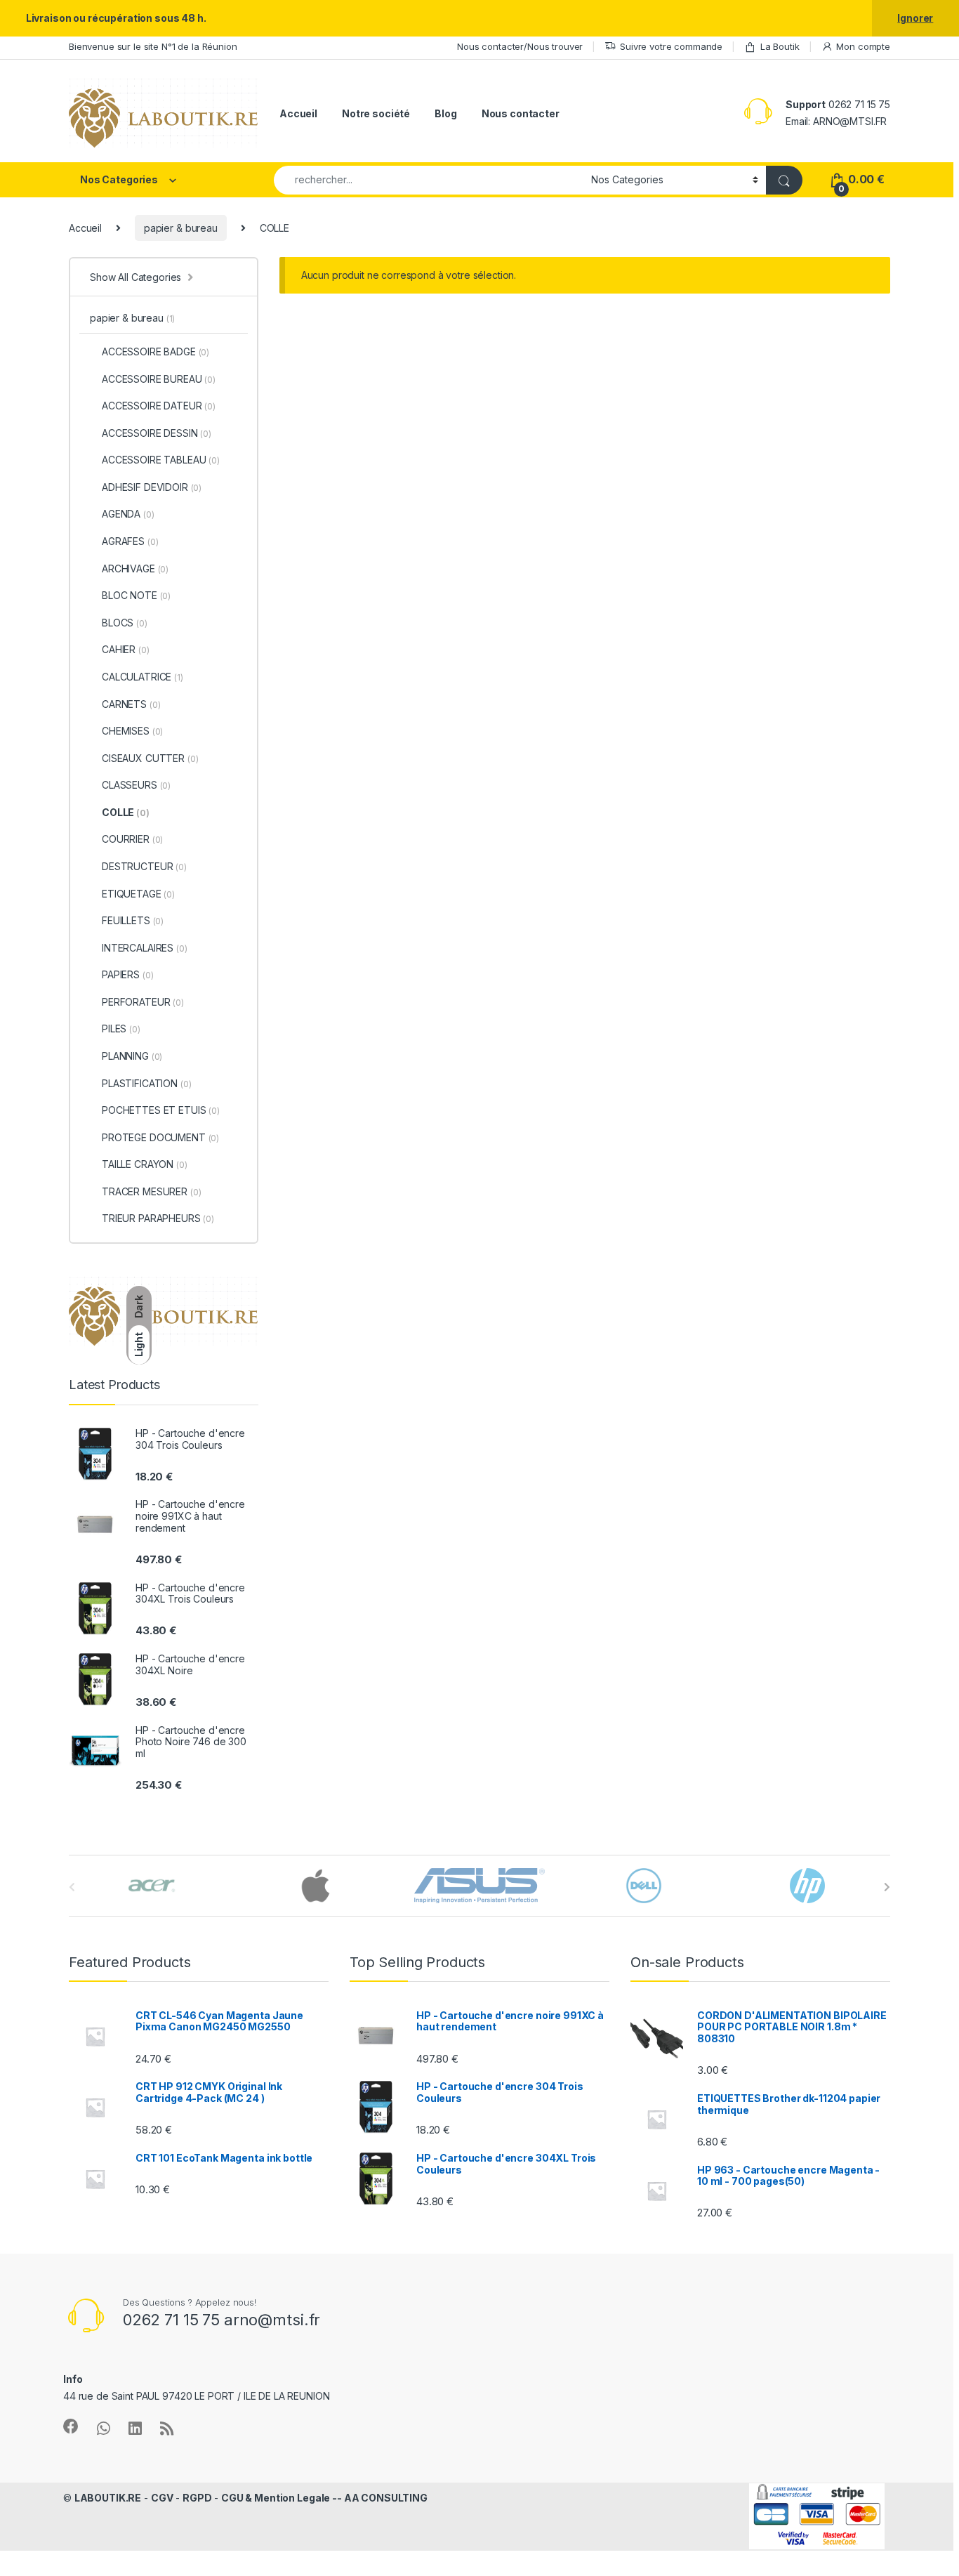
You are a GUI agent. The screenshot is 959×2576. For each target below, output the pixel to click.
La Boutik (780, 46)
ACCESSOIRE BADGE (156, 351)
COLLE (126, 812)
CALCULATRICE (143, 677)
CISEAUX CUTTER (150, 758)
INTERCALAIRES (145, 948)
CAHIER (126, 649)
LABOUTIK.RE (108, 2498)
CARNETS (131, 704)
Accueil (298, 113)
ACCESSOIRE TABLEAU (161, 460)
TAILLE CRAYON (145, 1164)
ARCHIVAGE (135, 569)
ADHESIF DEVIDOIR (152, 487)
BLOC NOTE (136, 595)
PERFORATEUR (143, 1002)
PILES (121, 1029)
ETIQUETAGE (138, 894)
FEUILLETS (133, 920)
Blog (445, 113)
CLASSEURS (136, 785)
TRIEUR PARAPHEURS (158, 1218)
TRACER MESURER (151, 1191)
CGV (162, 2498)
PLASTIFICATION (146, 1083)
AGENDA (128, 514)
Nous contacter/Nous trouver (520, 46)
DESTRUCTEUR (144, 866)
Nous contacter (521, 113)
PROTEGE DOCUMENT (160, 1137)
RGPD (197, 2498)
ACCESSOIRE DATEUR (159, 406)
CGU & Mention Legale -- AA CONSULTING (324, 2498)
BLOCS (125, 623)
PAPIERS (127, 974)
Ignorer (915, 18)
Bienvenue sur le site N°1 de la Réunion (153, 46)
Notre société (376, 113)
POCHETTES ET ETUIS (161, 1110)
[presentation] (887, 1887)
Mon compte (863, 46)
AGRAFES (130, 541)
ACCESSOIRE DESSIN (157, 433)
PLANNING (132, 1056)
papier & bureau (181, 228)
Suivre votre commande (671, 46)
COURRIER (132, 839)
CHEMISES (132, 731)
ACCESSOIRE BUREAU (159, 379)
